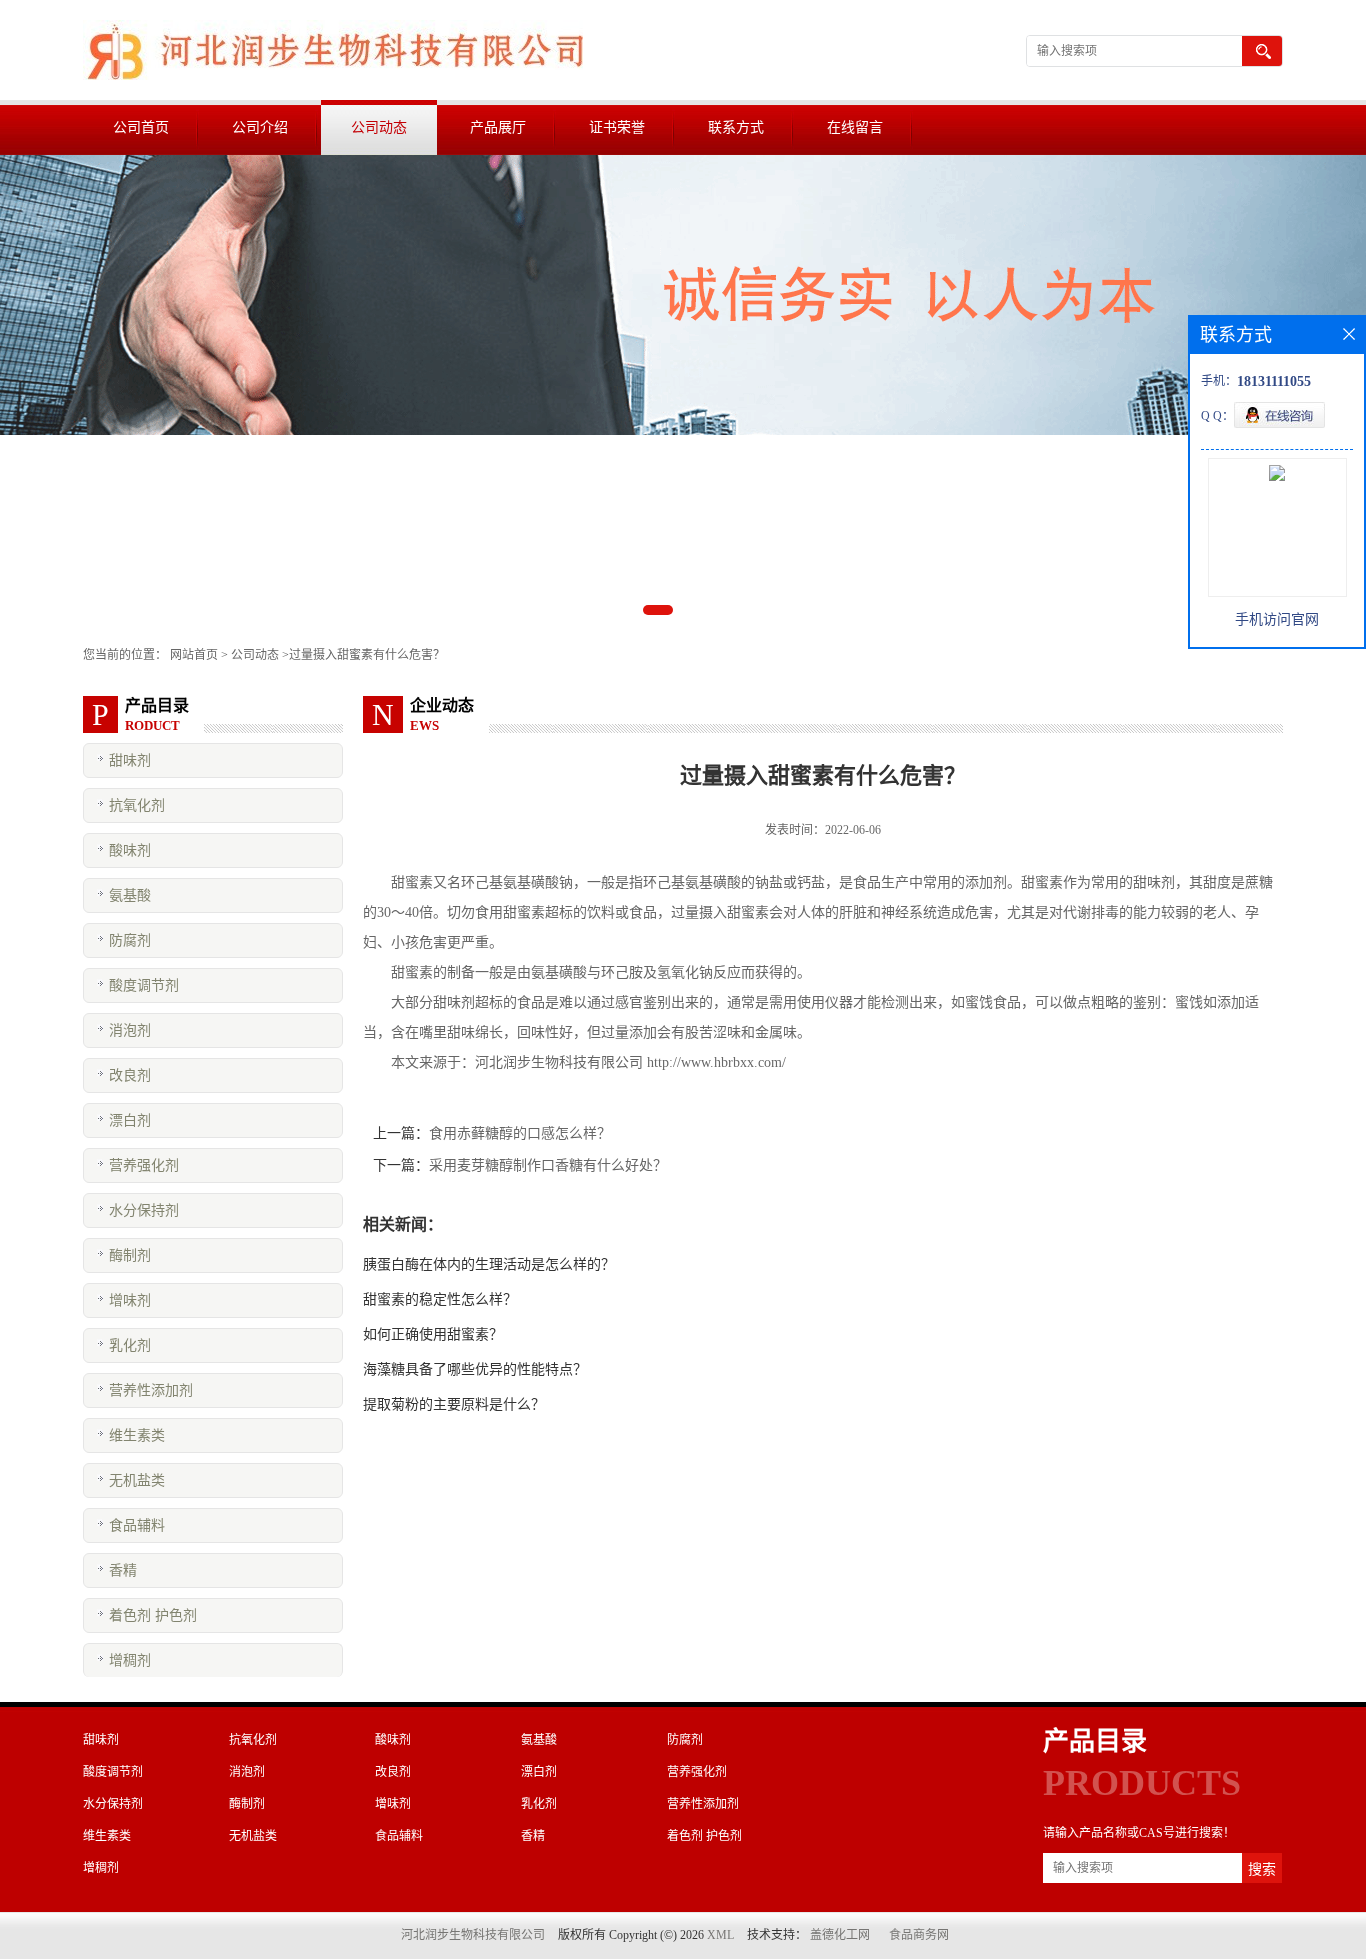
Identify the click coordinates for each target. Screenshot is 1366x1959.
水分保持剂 (144, 1210)
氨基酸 (130, 895)
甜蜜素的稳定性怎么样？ (440, 1299)
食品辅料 (137, 1525)
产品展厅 (498, 127)
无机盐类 (137, 1480)
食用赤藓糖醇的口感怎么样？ (520, 1133)
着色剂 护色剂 (153, 1615)
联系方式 (736, 127)
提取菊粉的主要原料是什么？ (454, 1404)
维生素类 (137, 1435)
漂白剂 (130, 1120)
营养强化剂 (144, 1165)
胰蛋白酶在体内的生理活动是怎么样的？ (489, 1264)
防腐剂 (130, 940)
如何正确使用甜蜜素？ (433, 1334)
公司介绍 (260, 127)
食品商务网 (919, 1935)
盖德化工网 (840, 1935)
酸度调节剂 (144, 985)
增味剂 (130, 1300)
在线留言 (855, 127)
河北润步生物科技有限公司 (473, 1935)
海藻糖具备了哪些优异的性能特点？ (475, 1369)
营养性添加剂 (151, 1390)
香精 (123, 1570)
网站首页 (194, 655)
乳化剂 (130, 1345)
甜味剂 (130, 760)
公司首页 (141, 127)
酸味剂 (130, 850)
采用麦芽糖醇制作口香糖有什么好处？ (548, 1165)
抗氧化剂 (137, 805)
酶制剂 (130, 1255)
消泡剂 (130, 1030)
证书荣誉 (617, 127)
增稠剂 (130, 1660)
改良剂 (130, 1075)
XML (720, 1935)
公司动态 (379, 127)
